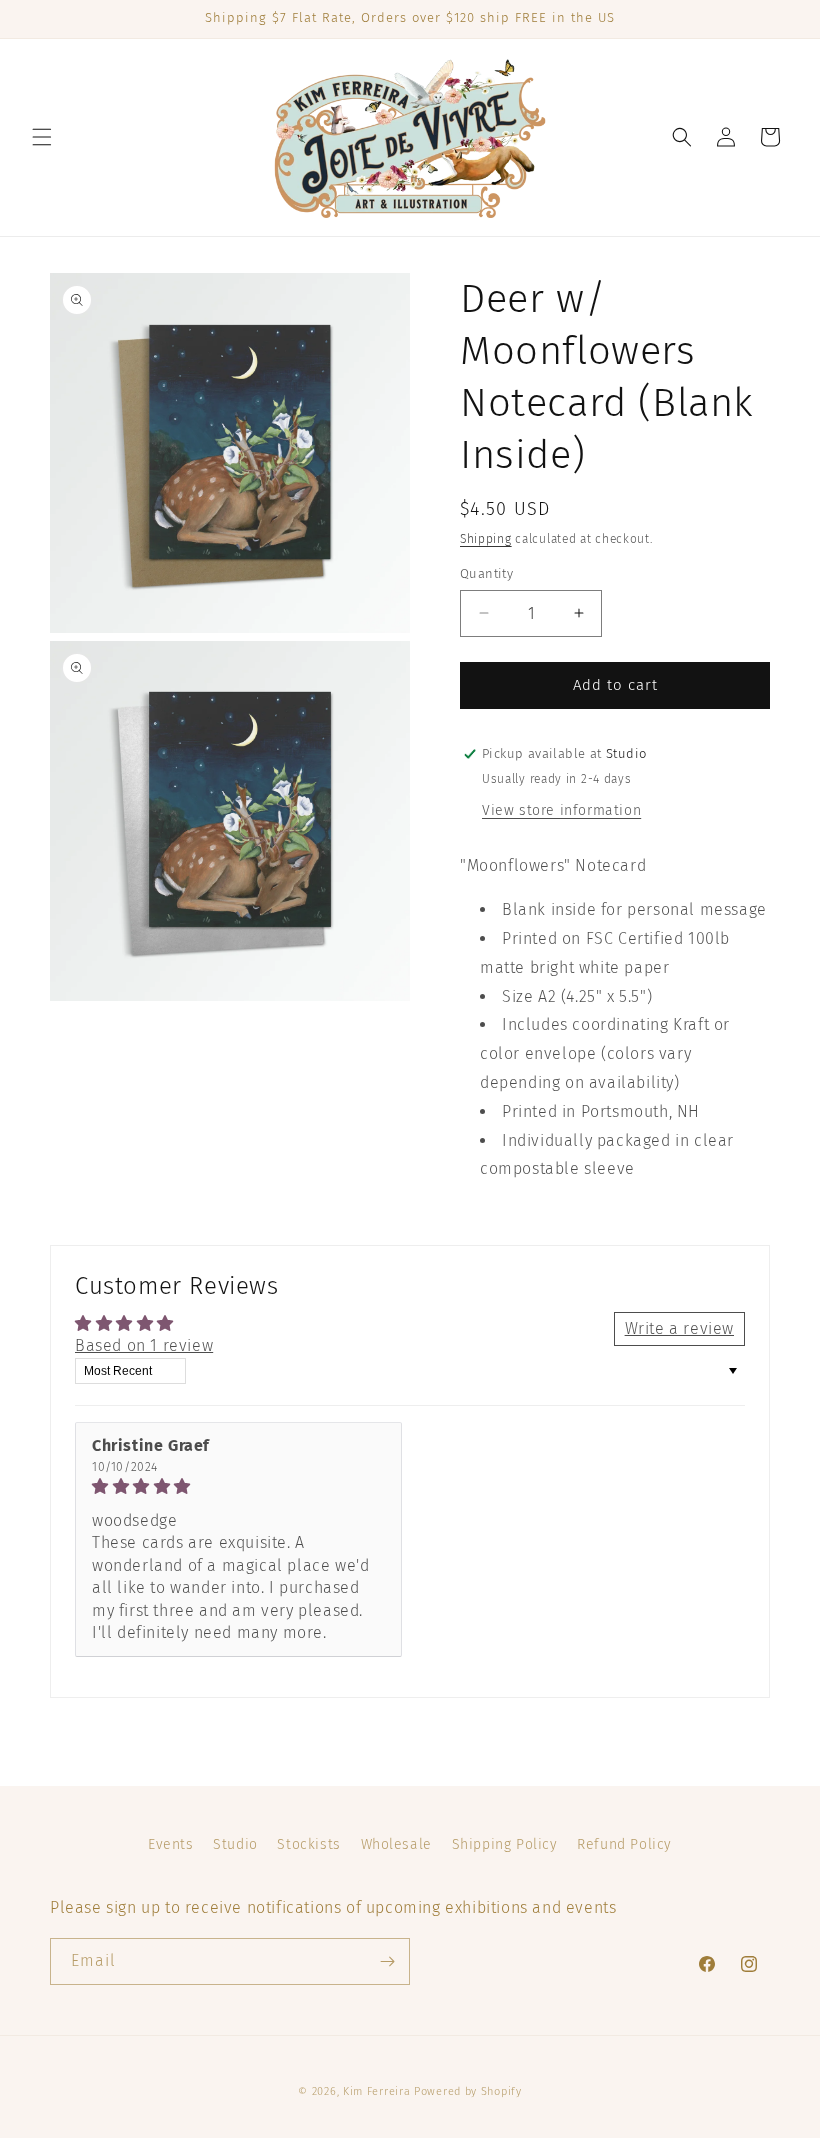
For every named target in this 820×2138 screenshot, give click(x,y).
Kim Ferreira (376, 2091)
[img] (238, 1486)
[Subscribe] (387, 1961)
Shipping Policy (505, 1844)
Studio (235, 1844)
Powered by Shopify (468, 2091)
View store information (561, 810)
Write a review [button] (679, 1328)
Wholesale (396, 1844)
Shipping (486, 539)
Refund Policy (624, 1844)
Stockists (308, 1844)
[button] (42, 137)
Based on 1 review (144, 1345)
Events (171, 1844)
